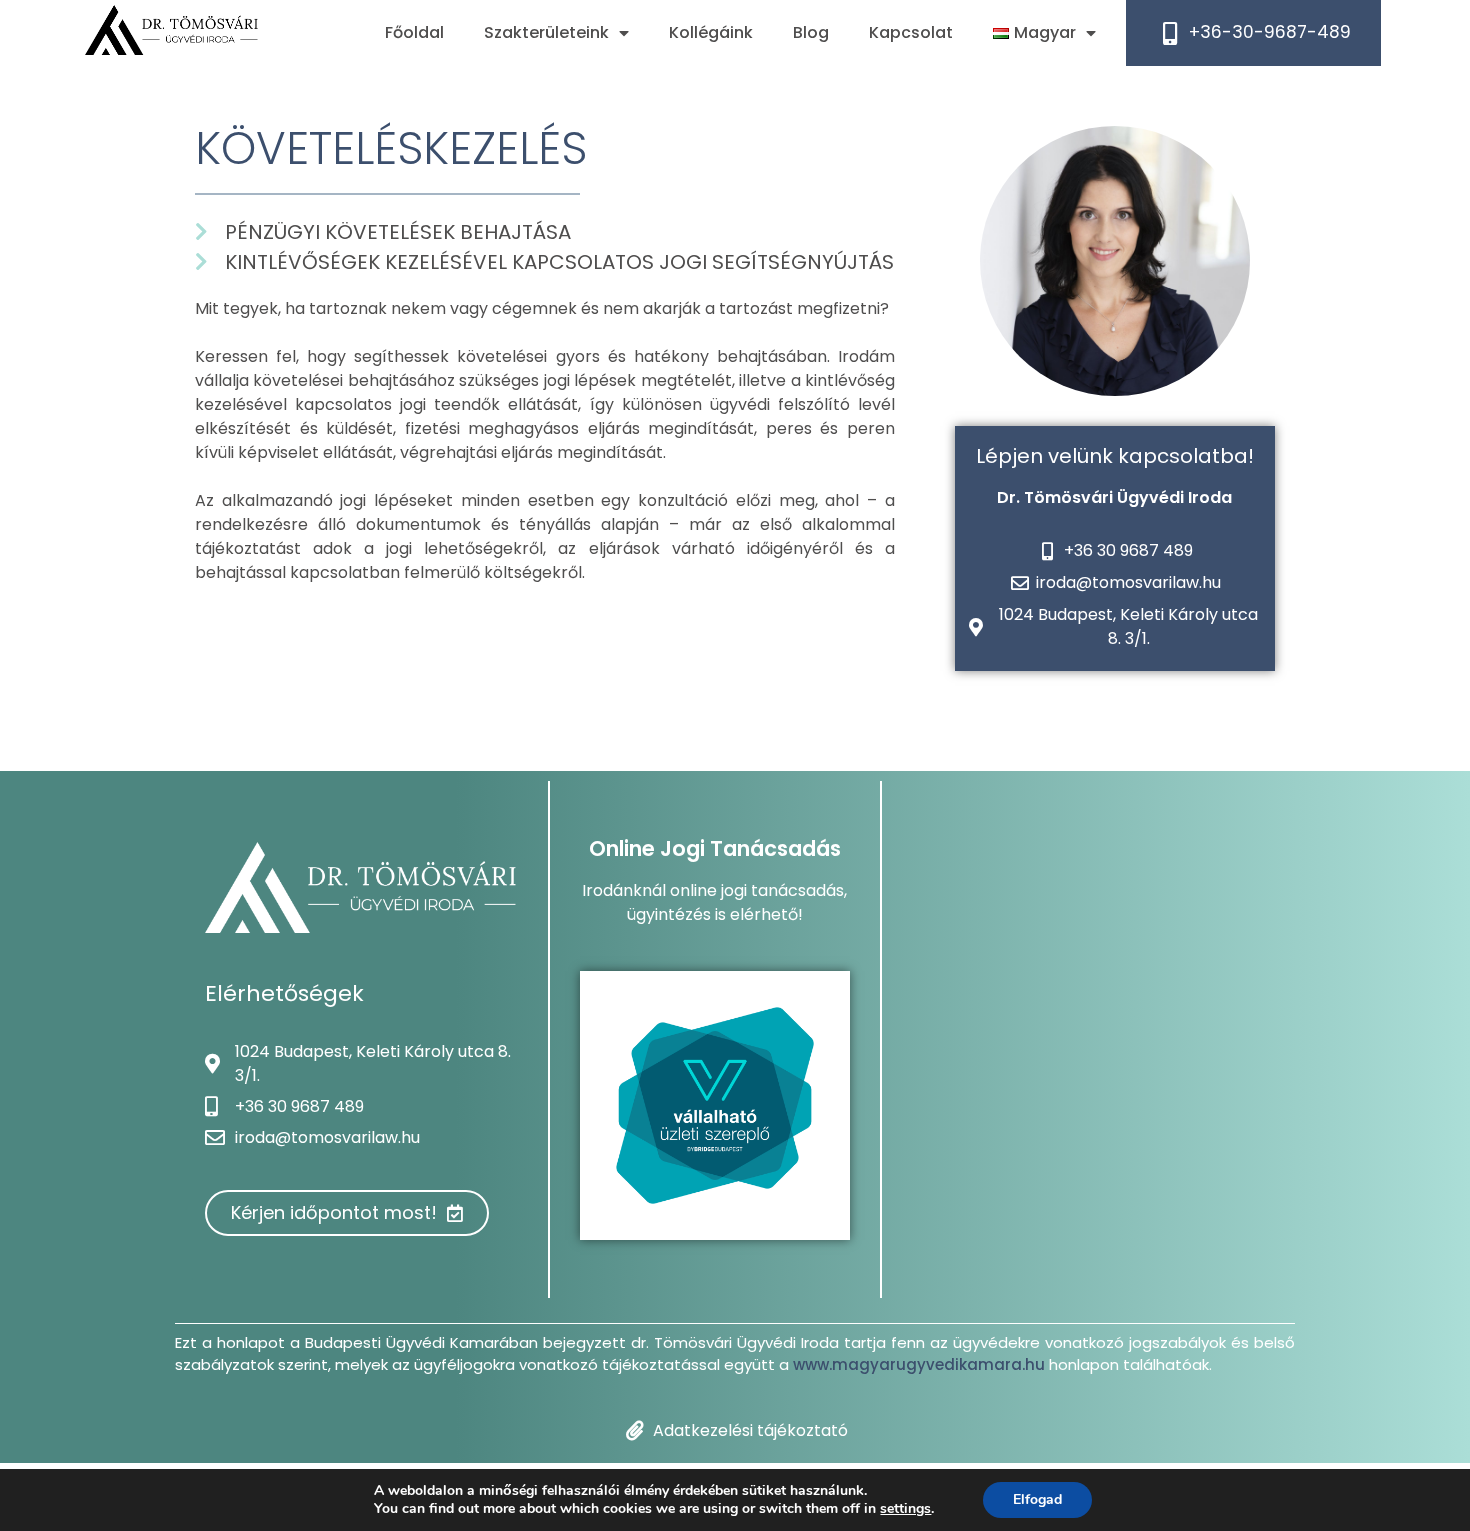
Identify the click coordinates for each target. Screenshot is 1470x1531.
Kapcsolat (911, 32)
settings (905, 1509)
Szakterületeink (546, 32)
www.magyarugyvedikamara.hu (919, 1364)
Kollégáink (711, 32)
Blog (811, 32)
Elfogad (1037, 1499)
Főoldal (414, 32)
